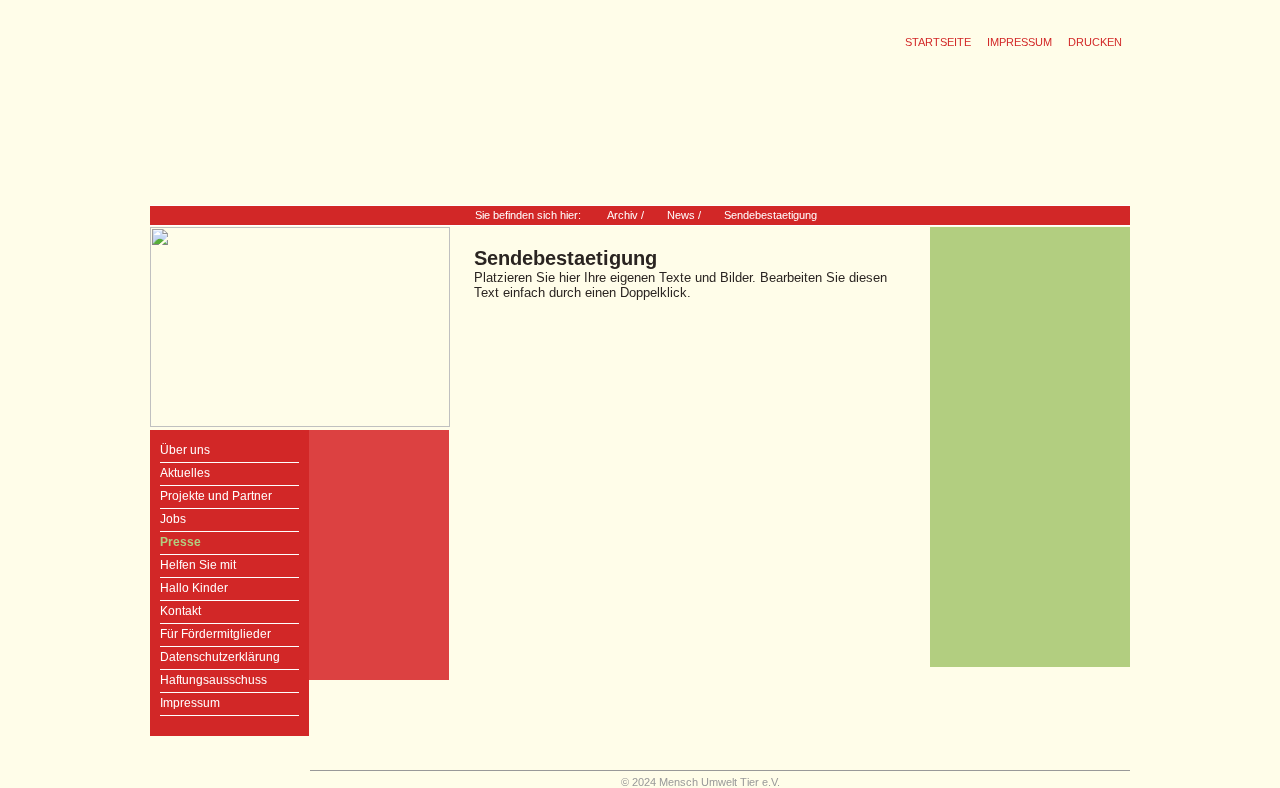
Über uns (185, 450)
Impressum (1019, 42)
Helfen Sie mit (198, 565)
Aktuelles (185, 473)
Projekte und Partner (216, 496)
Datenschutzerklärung (220, 657)
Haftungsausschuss (213, 680)
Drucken (1095, 42)
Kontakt (180, 611)
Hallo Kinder (194, 588)
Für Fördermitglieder (215, 634)
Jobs (173, 519)
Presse (180, 542)
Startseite (938, 42)
